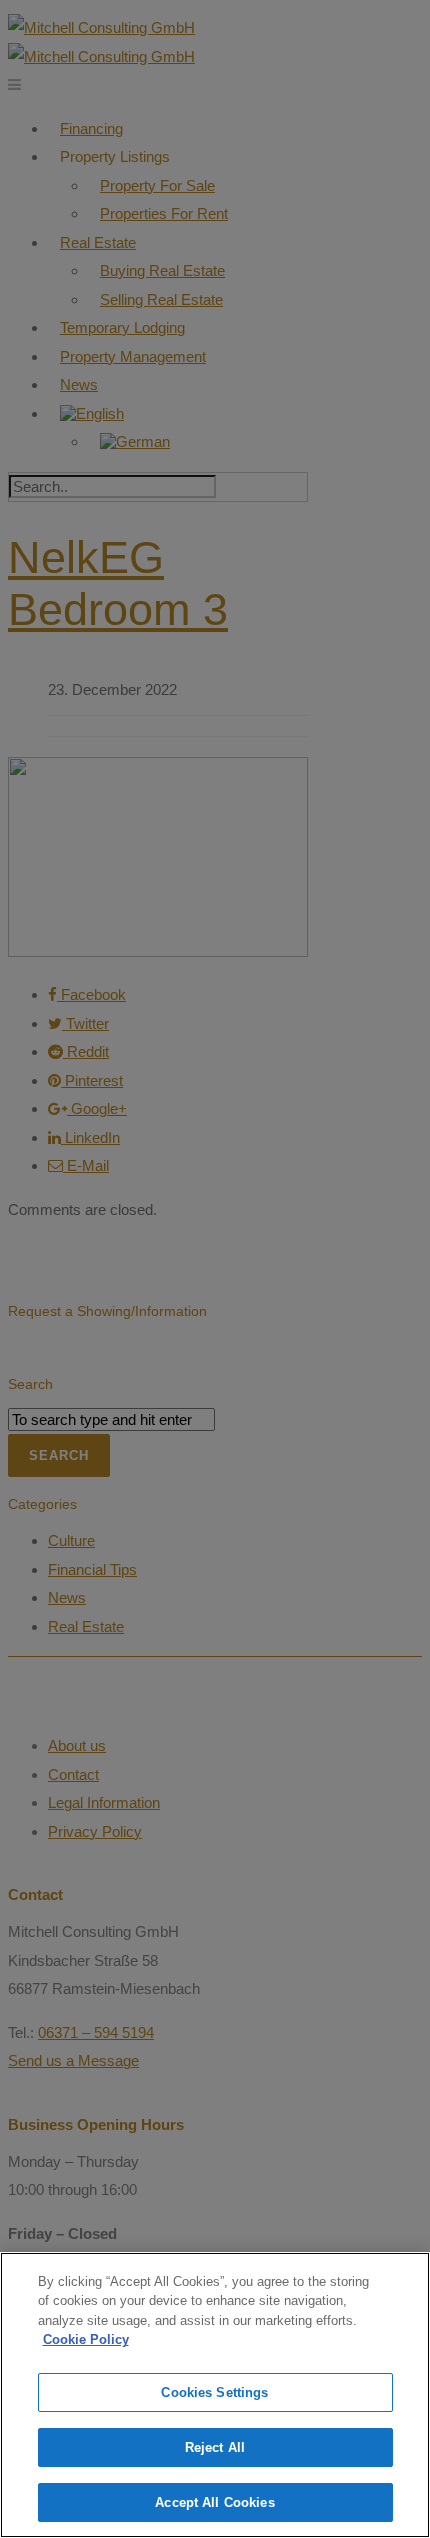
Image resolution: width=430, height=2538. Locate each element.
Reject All (215, 2447)
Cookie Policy (86, 2339)
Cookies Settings (214, 2392)
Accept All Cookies (214, 2502)
